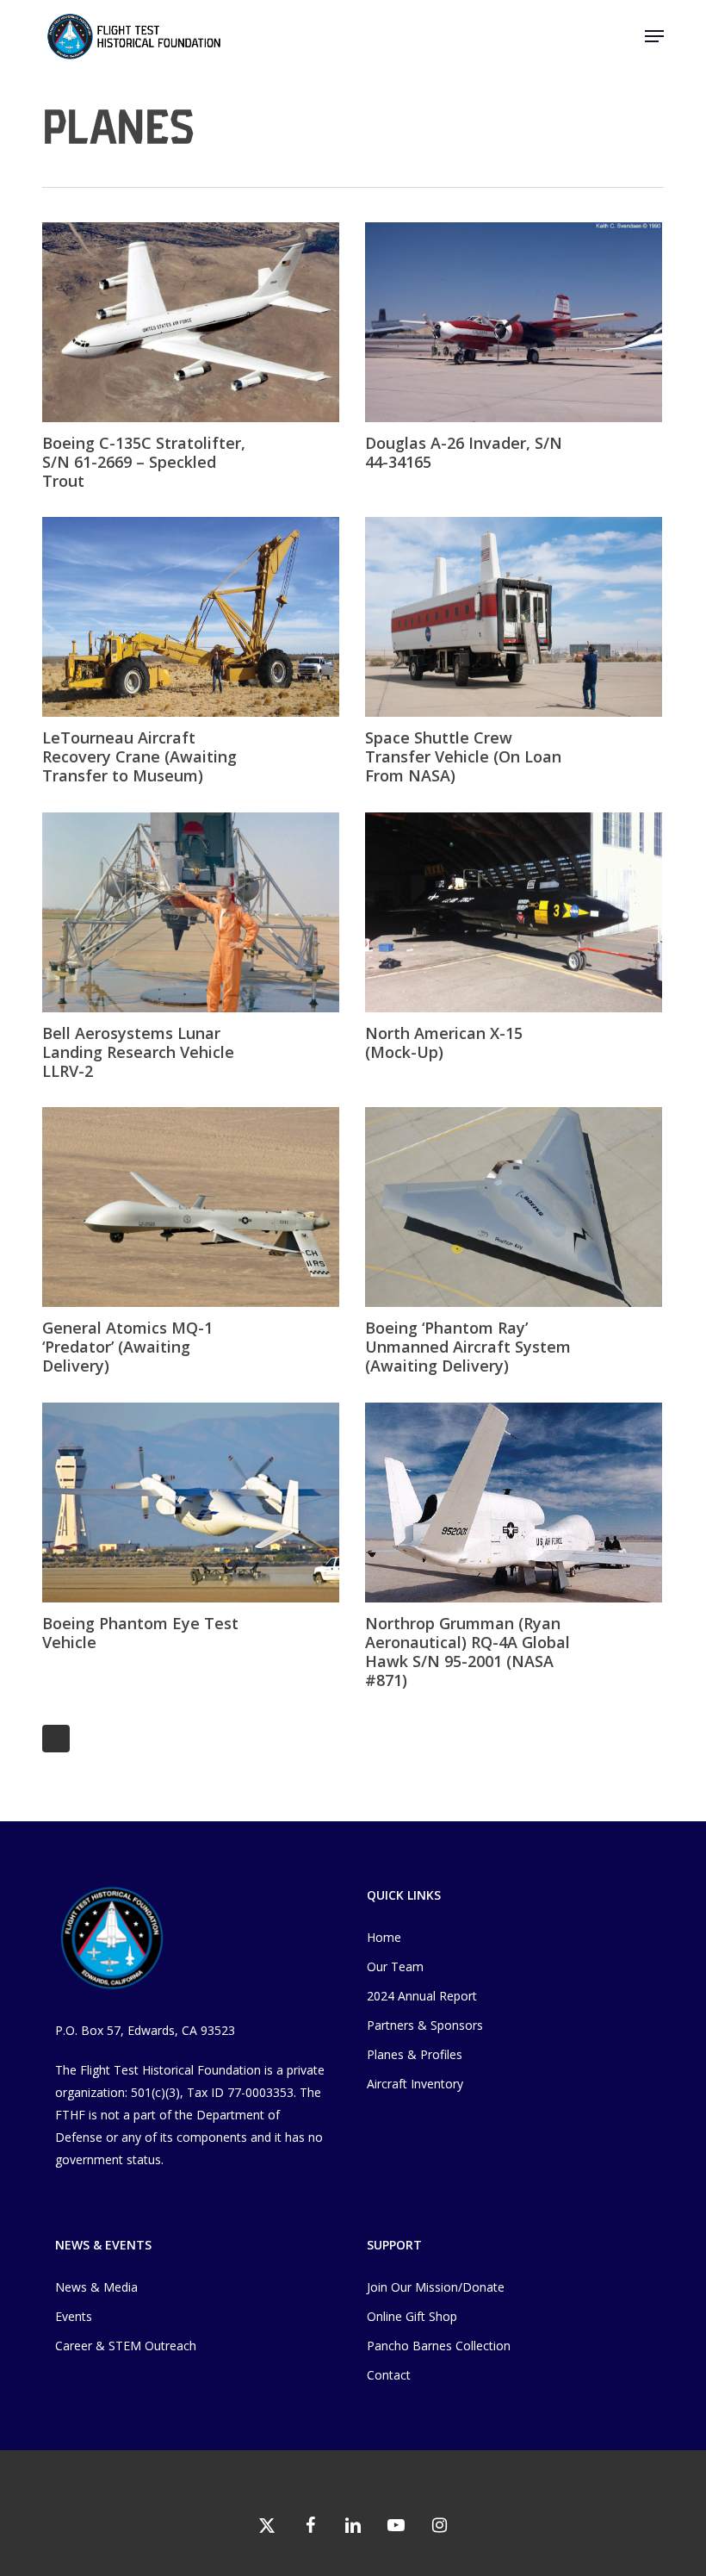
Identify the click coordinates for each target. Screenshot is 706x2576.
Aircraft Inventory (415, 2084)
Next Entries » (56, 1739)
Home (384, 1937)
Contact (389, 2375)
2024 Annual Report (422, 1996)
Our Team (395, 1966)
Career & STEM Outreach (126, 2346)
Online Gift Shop (412, 2316)
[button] (654, 36)
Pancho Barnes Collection (439, 2346)
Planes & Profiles (415, 2054)
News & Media (96, 2287)
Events (74, 2316)
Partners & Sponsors (425, 2025)
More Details (195, 309)
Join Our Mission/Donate (436, 2287)
